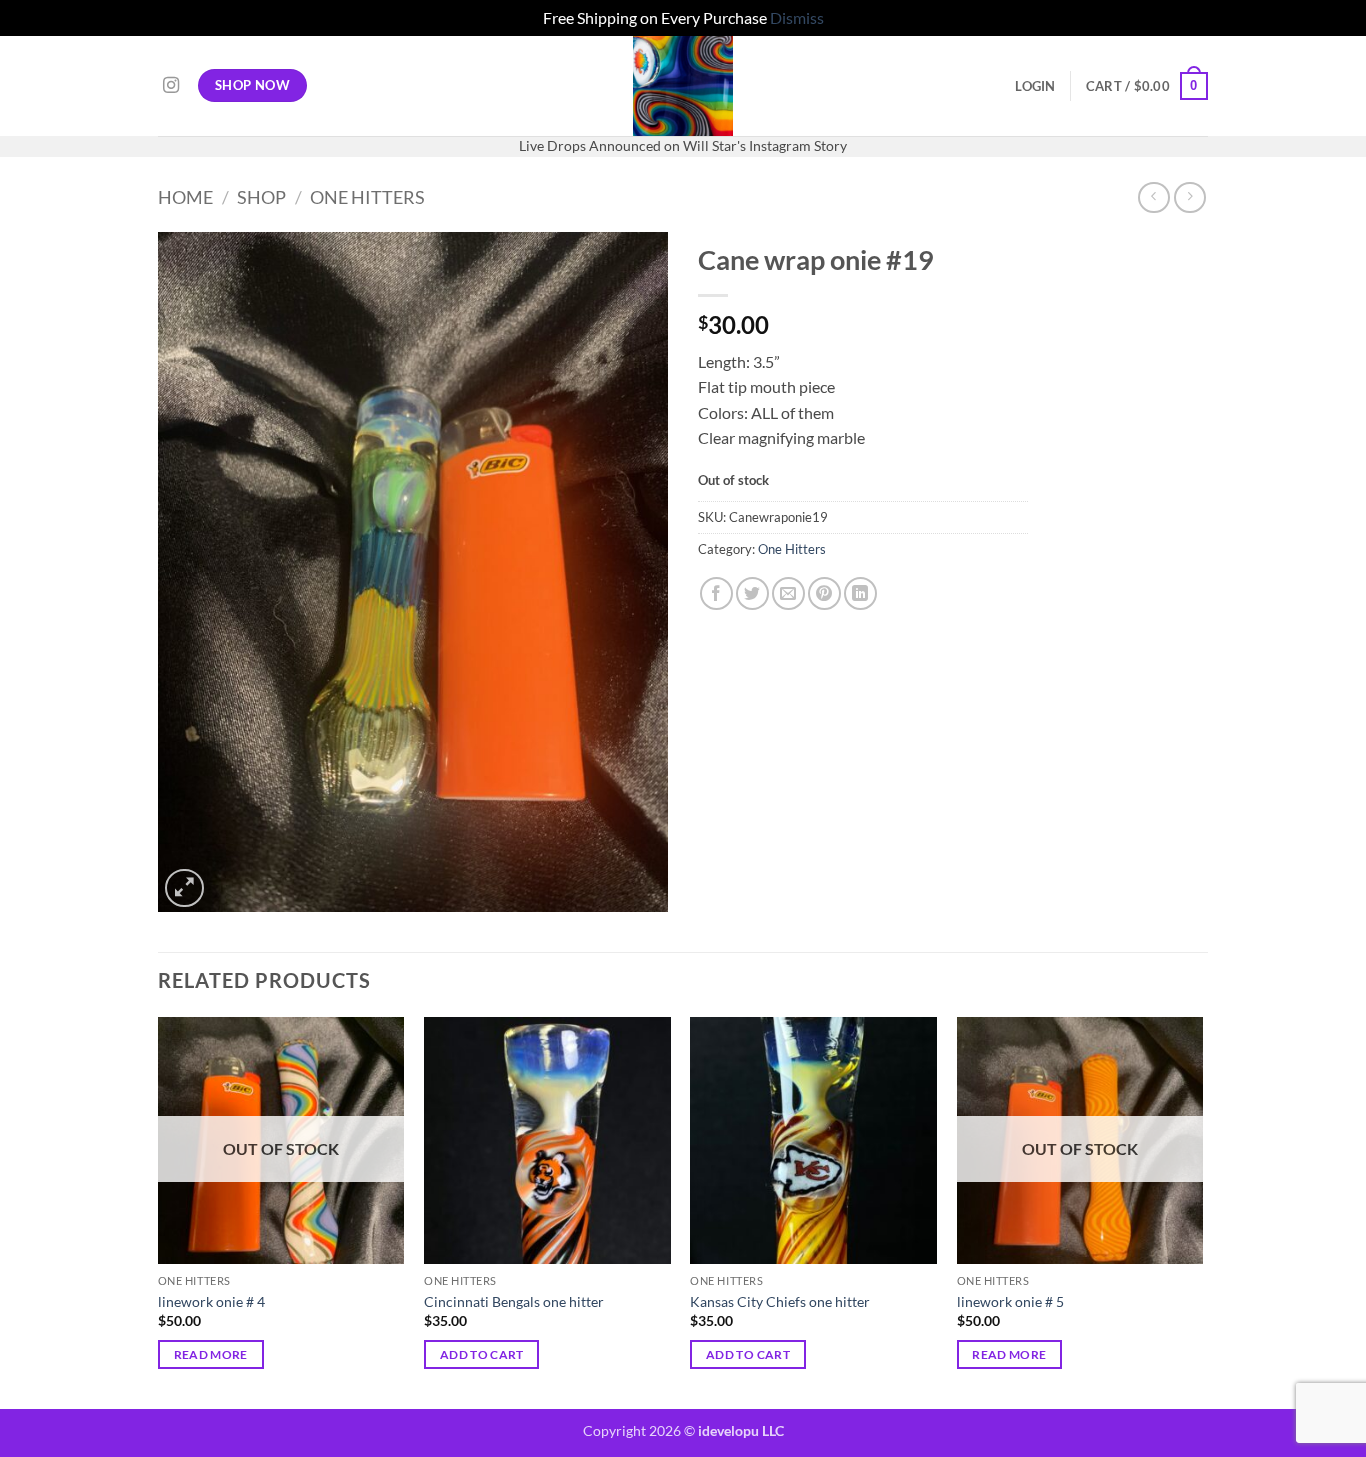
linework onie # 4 (211, 1301)
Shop (261, 197)
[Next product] (1153, 197)
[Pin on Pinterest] (824, 593)
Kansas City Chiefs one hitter (780, 1301)
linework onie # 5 (1010, 1301)
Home (185, 197)
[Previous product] (1189, 197)
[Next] (1202, 1211)
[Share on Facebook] (716, 593)
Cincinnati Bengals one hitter (514, 1301)
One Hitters (367, 197)
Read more (211, 1354)
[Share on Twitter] (752, 593)
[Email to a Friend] (788, 593)
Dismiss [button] (797, 17)
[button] (1035, 86)
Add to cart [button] (482, 1354)
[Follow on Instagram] (171, 86)
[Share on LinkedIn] (860, 593)
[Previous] (159, 1211)
